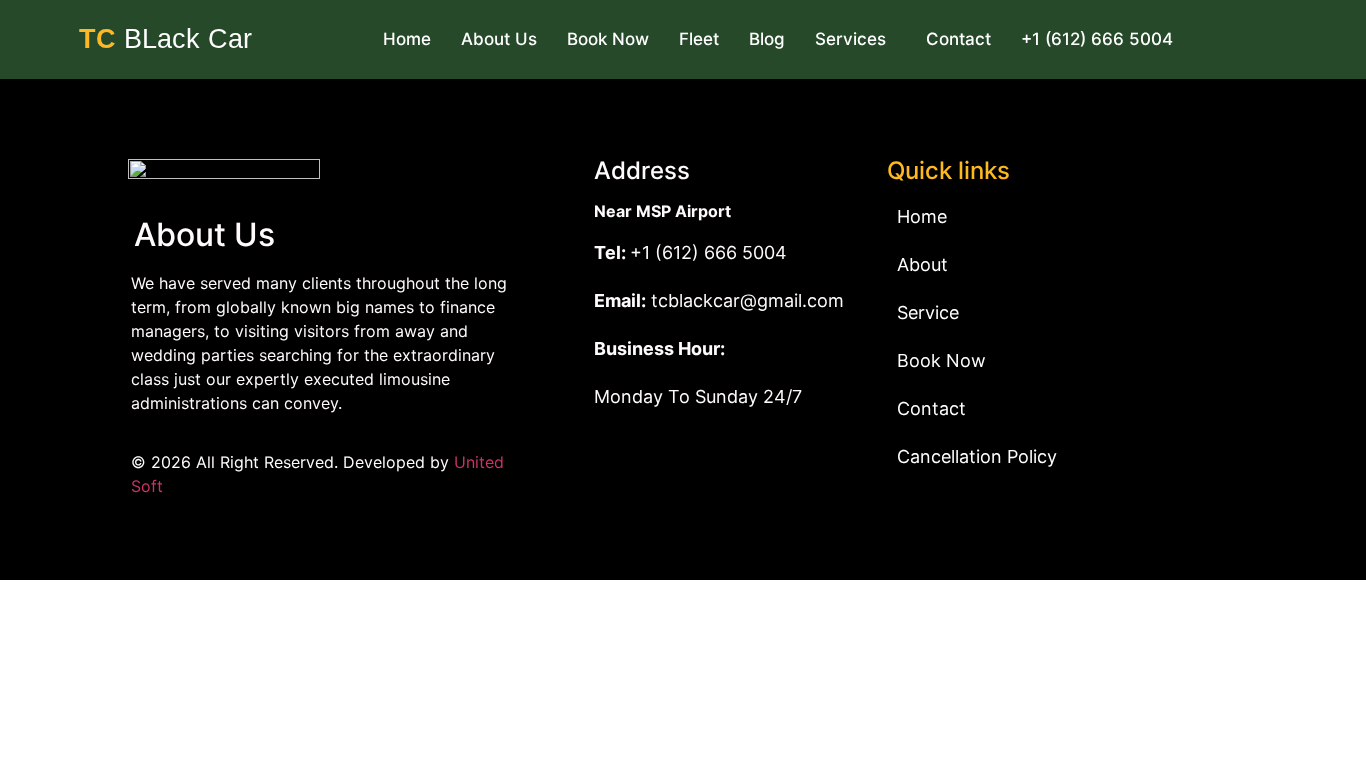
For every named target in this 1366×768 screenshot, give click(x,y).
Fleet (699, 39)
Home (407, 39)
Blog (767, 39)
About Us (499, 39)
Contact (958, 39)
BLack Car (165, 39)
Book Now (608, 39)
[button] (855, 39)
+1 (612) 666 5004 (1097, 39)
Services (850, 39)
